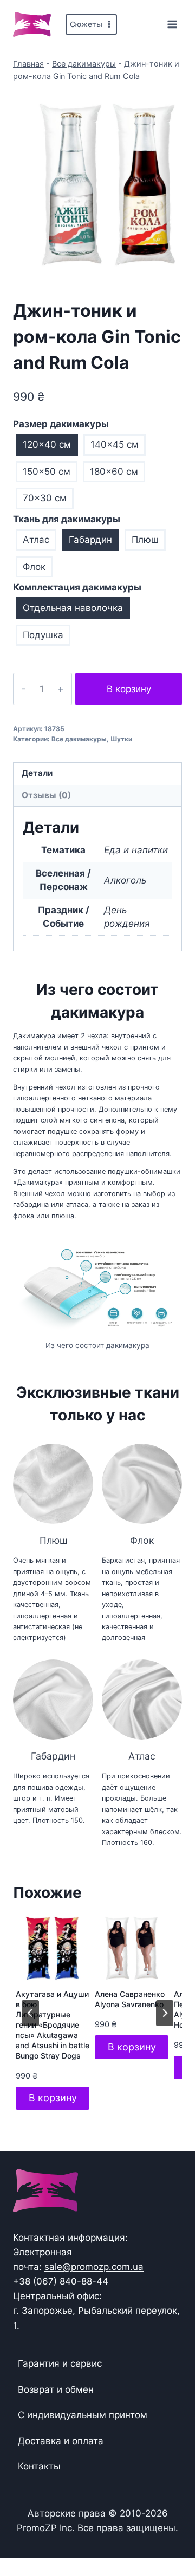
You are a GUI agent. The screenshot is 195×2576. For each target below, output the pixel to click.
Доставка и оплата (61, 2441)
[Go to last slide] (30, 2013)
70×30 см (45, 498)
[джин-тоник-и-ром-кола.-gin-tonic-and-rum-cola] (97, 185)
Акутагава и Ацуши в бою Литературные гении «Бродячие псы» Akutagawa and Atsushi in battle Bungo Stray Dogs (53, 2024)
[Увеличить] (168, 1256)
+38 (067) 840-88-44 (61, 2281)
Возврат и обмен (56, 2389)
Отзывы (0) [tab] (46, 795)
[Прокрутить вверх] (169, 2534)
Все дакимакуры (84, 64)
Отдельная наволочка (73, 608)
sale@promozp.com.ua (94, 2267)
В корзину (129, 689)
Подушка (43, 635)
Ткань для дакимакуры (67, 519)
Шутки (121, 739)
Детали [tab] (37, 773)
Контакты (39, 2466)
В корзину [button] (53, 2098)
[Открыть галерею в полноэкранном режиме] (171, 269)
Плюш (145, 540)
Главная (28, 64)
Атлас (36, 540)
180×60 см (114, 472)
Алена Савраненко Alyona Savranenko (130, 1999)
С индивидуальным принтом (83, 2415)
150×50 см (47, 472)
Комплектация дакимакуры (77, 587)
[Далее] (165, 2013)
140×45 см (115, 444)
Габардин (90, 540)
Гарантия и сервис (60, 2363)
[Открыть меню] (172, 24)
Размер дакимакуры (61, 424)
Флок (34, 567)
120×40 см (47, 444)
